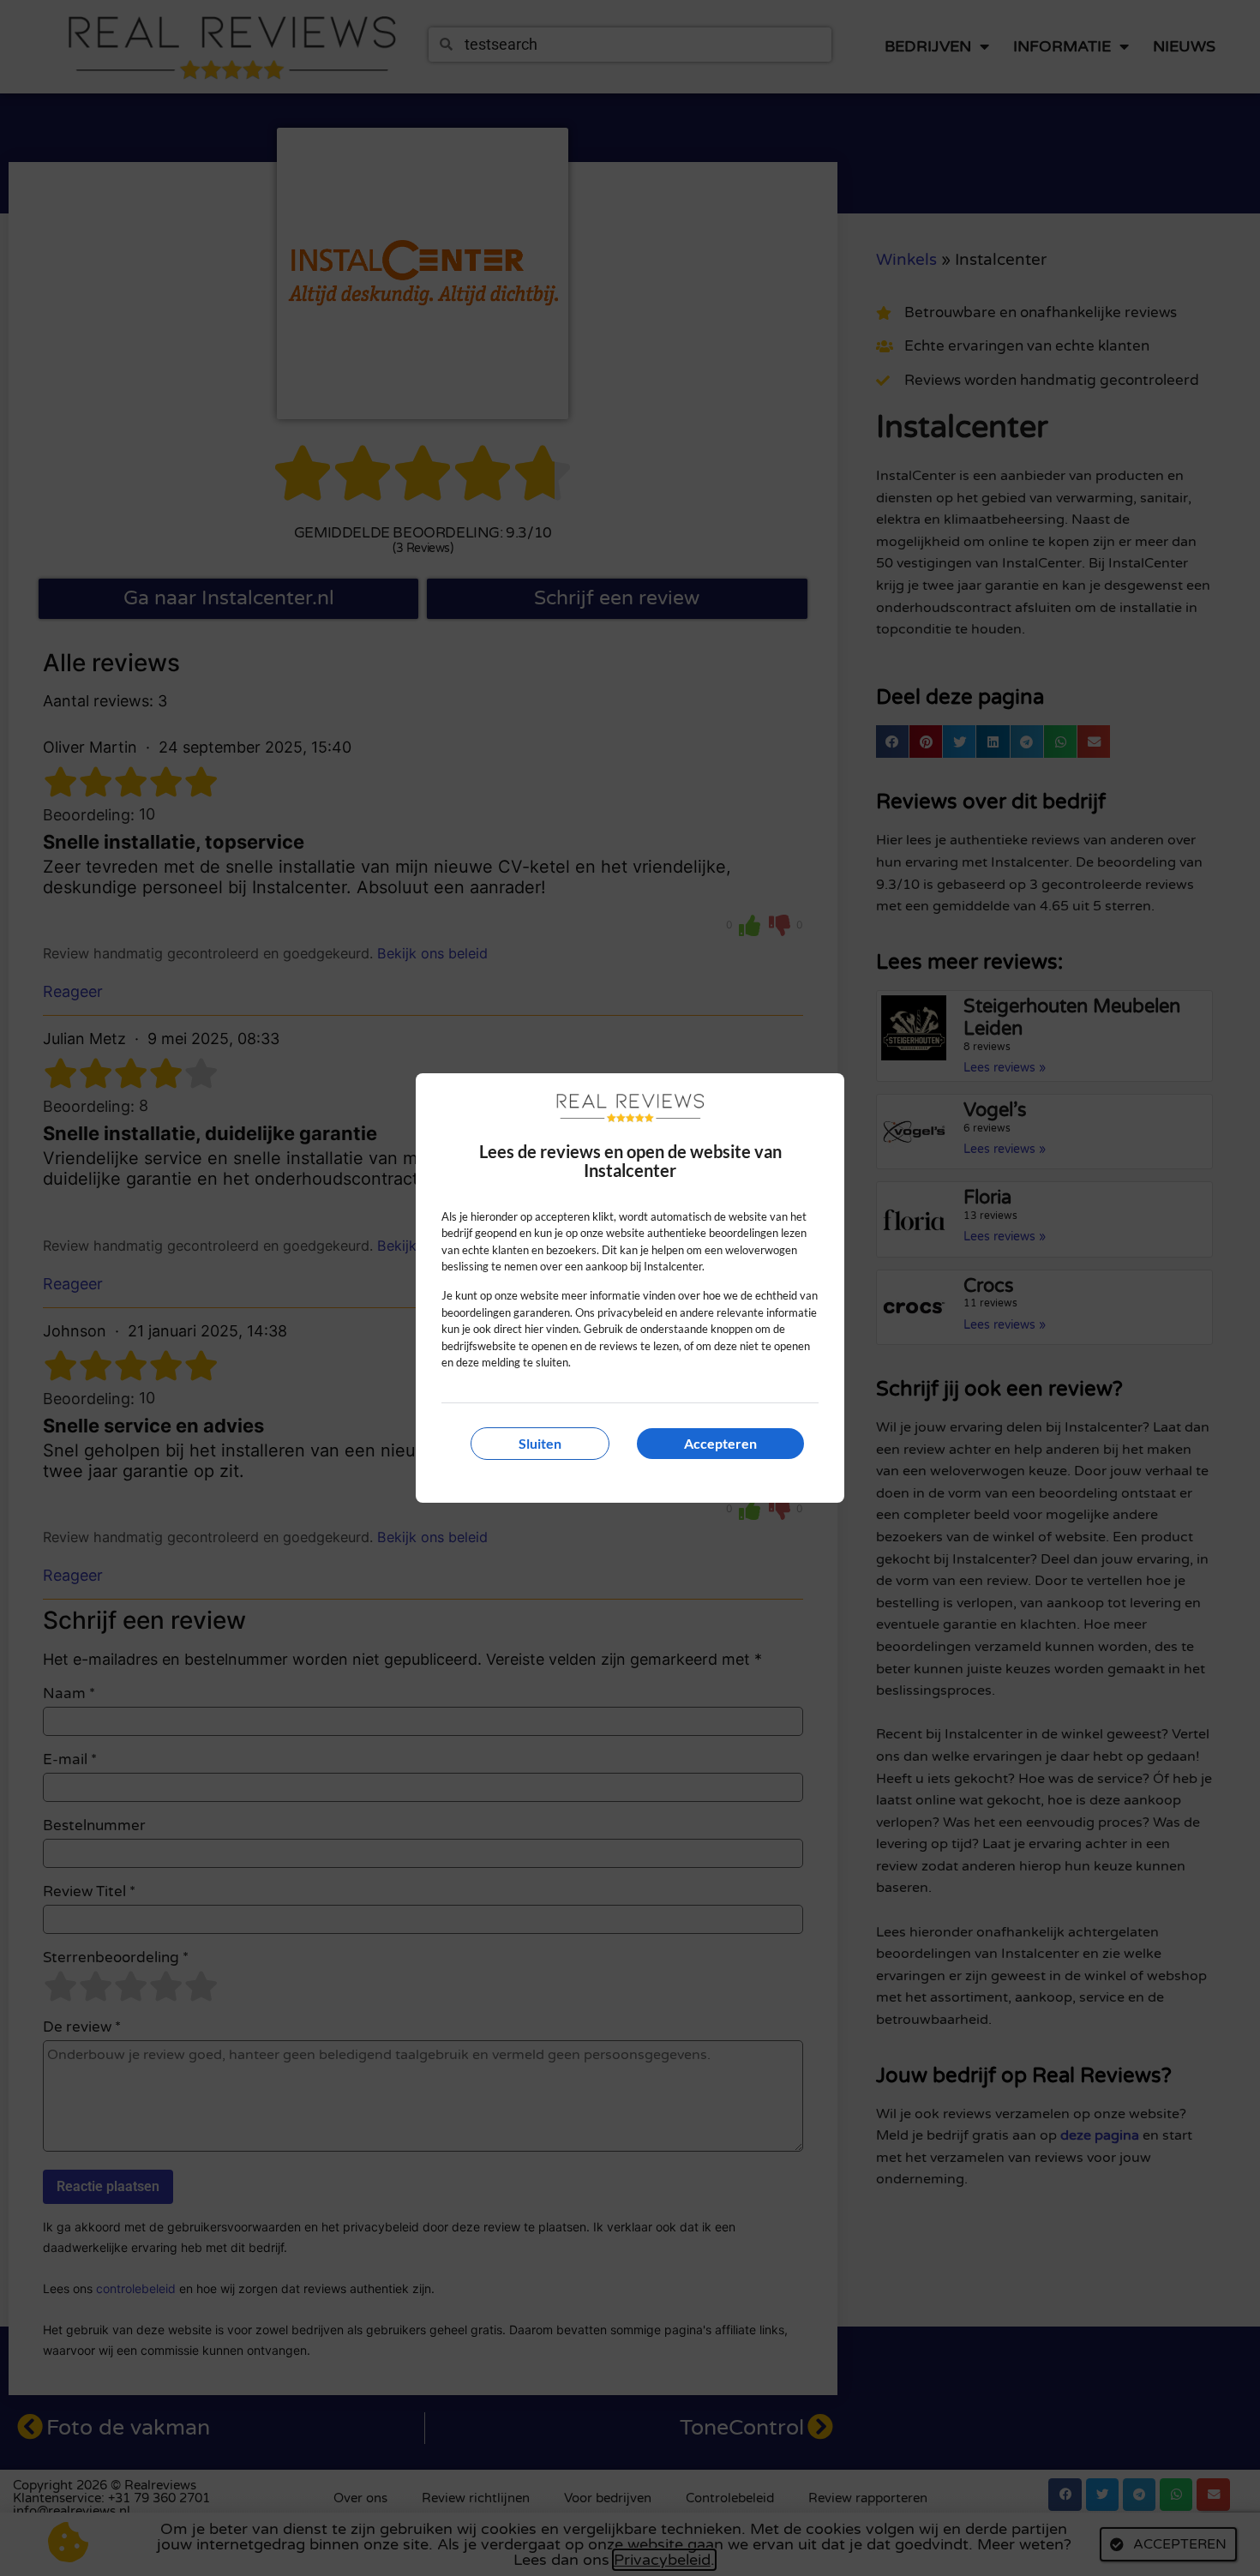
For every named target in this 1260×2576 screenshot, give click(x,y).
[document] (630, 1288)
